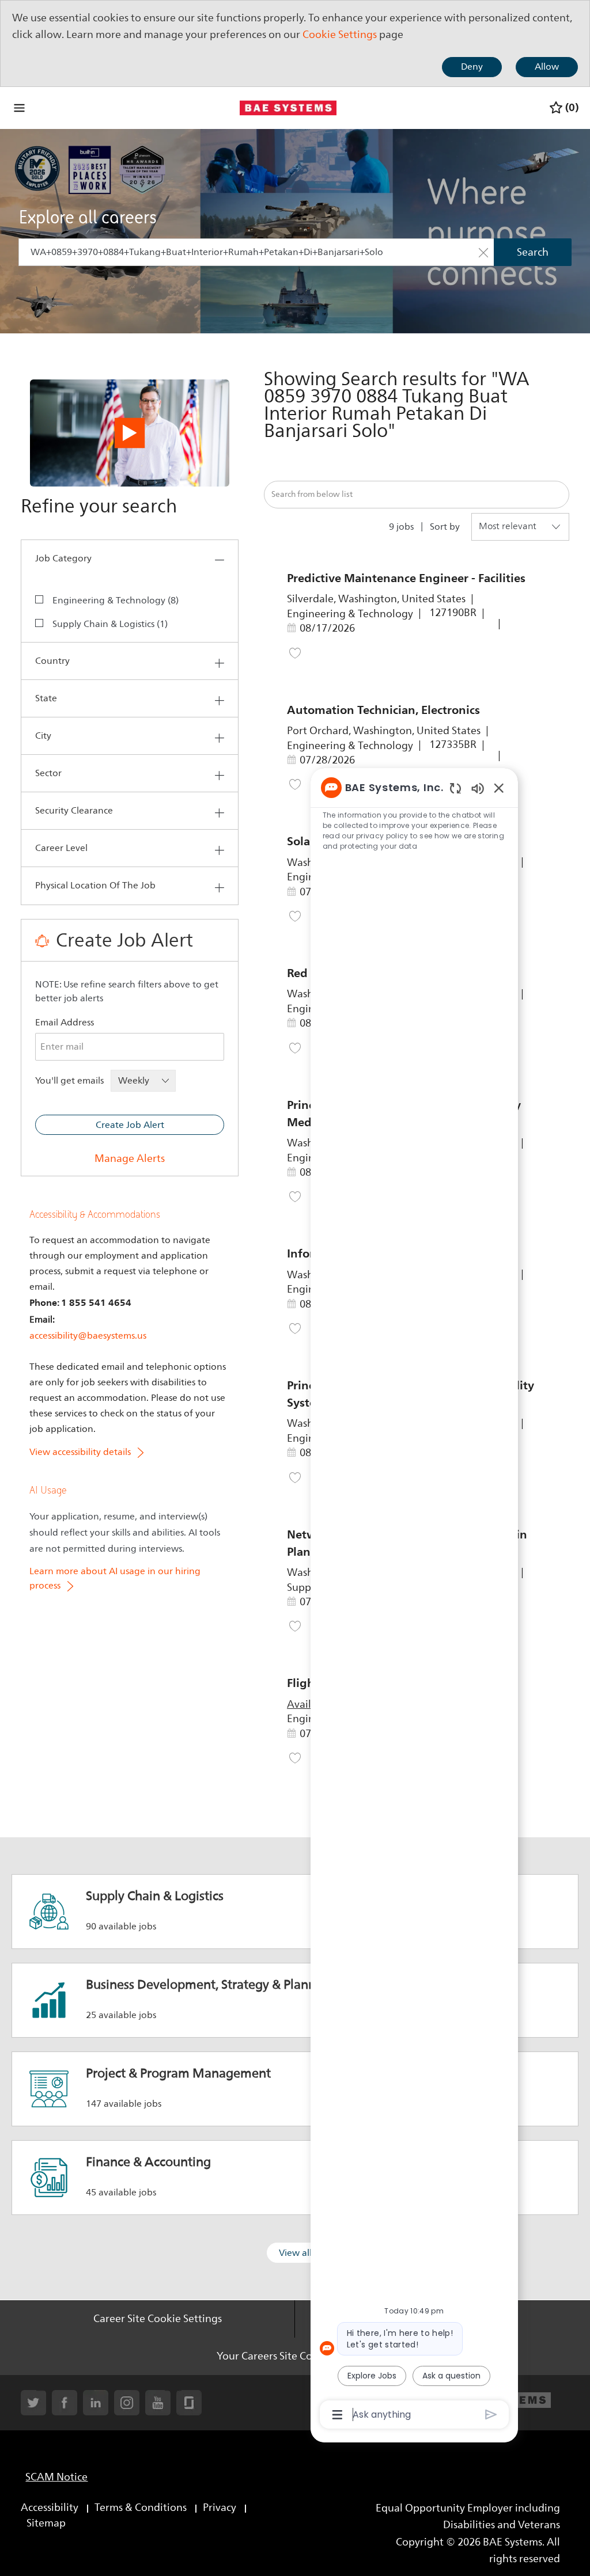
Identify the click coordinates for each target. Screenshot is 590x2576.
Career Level (61, 848)
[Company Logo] (288, 107)
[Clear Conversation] (455, 788)
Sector (48, 773)
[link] (130, 1158)
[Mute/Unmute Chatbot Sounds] (478, 788)
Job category (63, 558)
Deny (472, 67)
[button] (483, 252)
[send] (491, 2414)
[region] (414, 1600)
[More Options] (337, 2415)
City (43, 736)
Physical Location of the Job (95, 886)
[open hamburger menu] (19, 108)
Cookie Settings (340, 35)
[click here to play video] (130, 433)
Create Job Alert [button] (130, 1125)
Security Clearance (74, 811)
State (46, 698)
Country (52, 661)
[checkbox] (47, 599)
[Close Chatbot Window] (499, 788)
